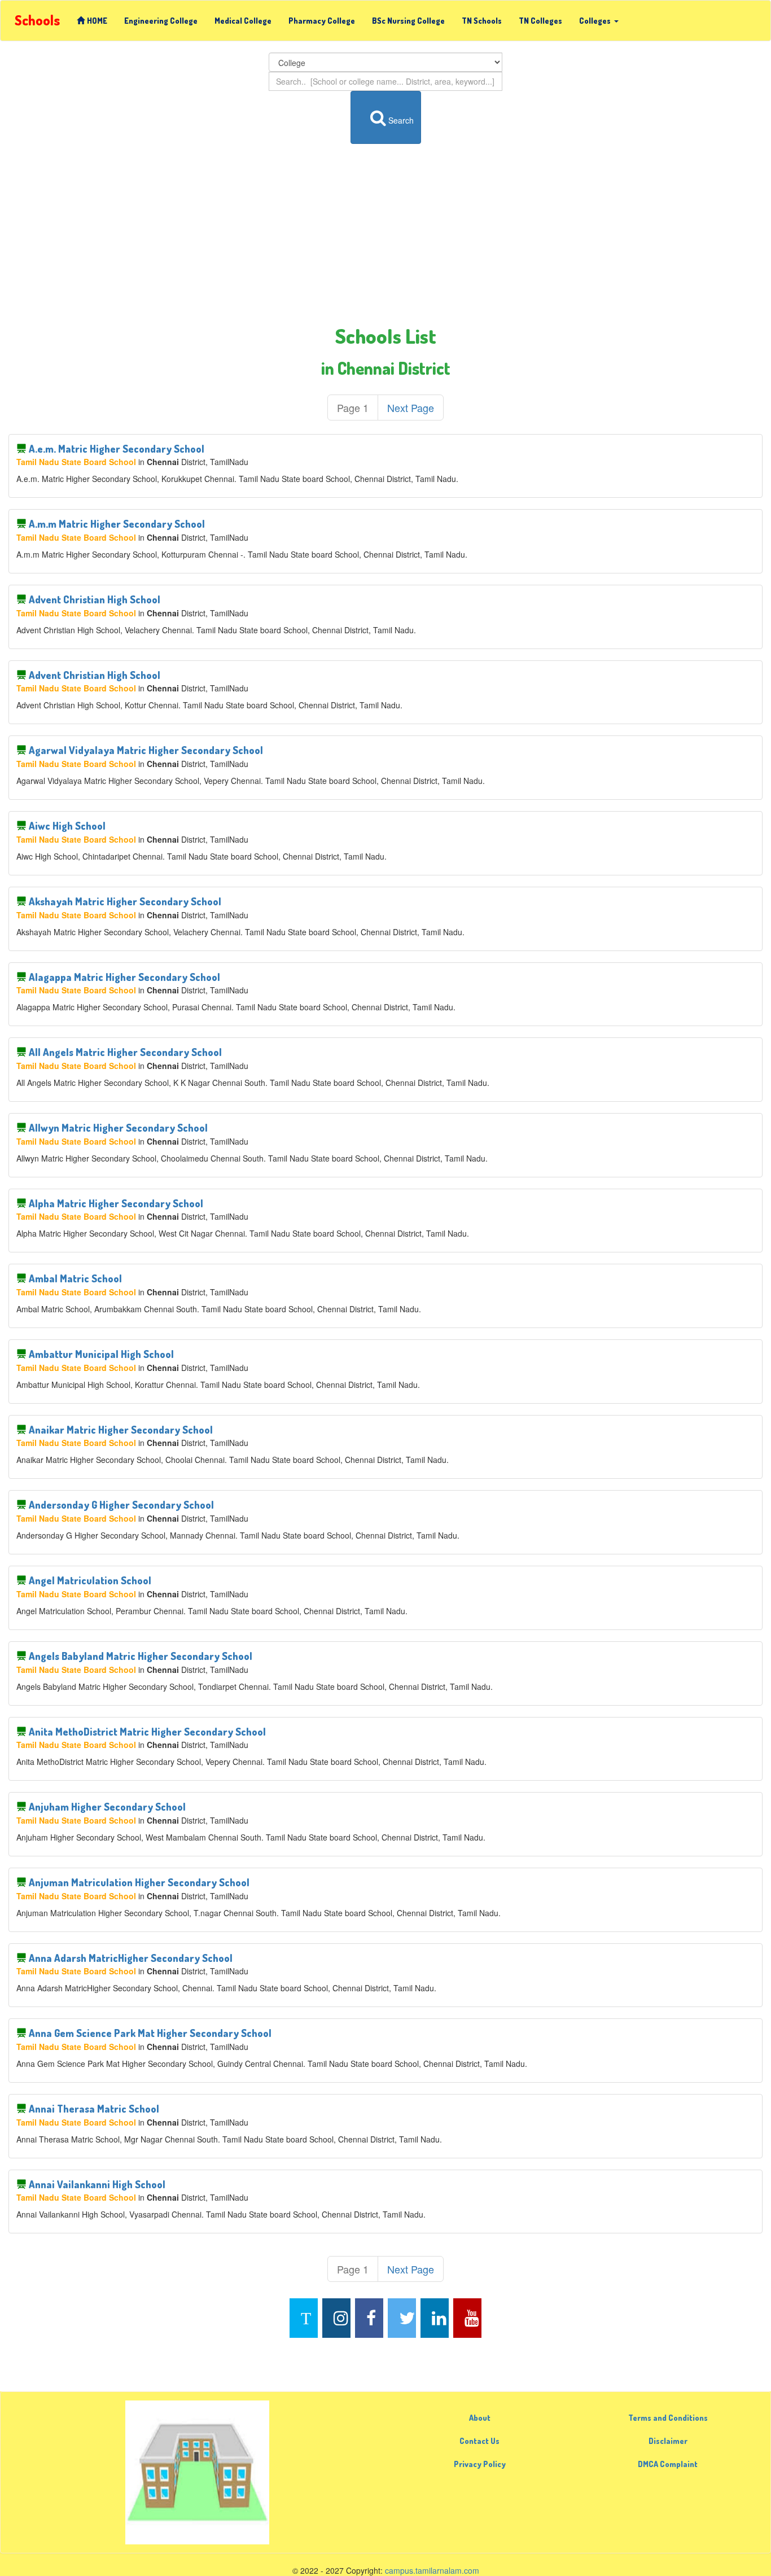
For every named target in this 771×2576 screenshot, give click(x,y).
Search (401, 120)
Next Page (411, 408)
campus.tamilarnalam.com (432, 2570)
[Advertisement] (385, 235)
